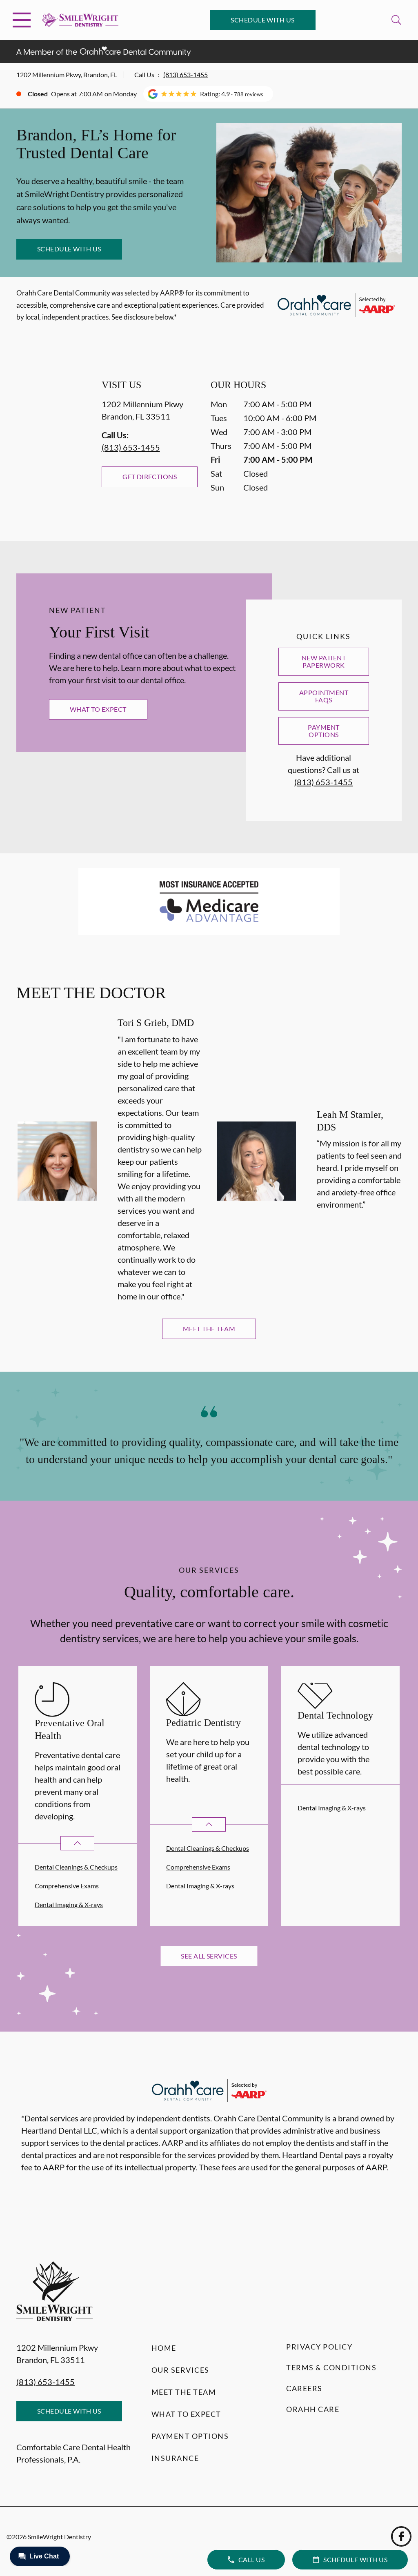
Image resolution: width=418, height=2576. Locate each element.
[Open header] (22, 20)
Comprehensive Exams (67, 1886)
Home (164, 2348)
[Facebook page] (401, 2536)
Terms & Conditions (331, 2367)
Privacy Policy (319, 2347)
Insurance (175, 2458)
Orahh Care (313, 2409)
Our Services (180, 2370)
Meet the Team (209, 1329)
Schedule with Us (263, 20)
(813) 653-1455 (186, 74)
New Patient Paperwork (324, 661)
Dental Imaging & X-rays (69, 1904)
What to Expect (98, 709)
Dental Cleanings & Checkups (76, 1867)
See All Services (209, 1956)
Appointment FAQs (324, 696)
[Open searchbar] (396, 20)
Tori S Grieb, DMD (156, 1023)
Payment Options (324, 731)
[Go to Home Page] (80, 20)
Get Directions (150, 476)
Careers (304, 2388)
